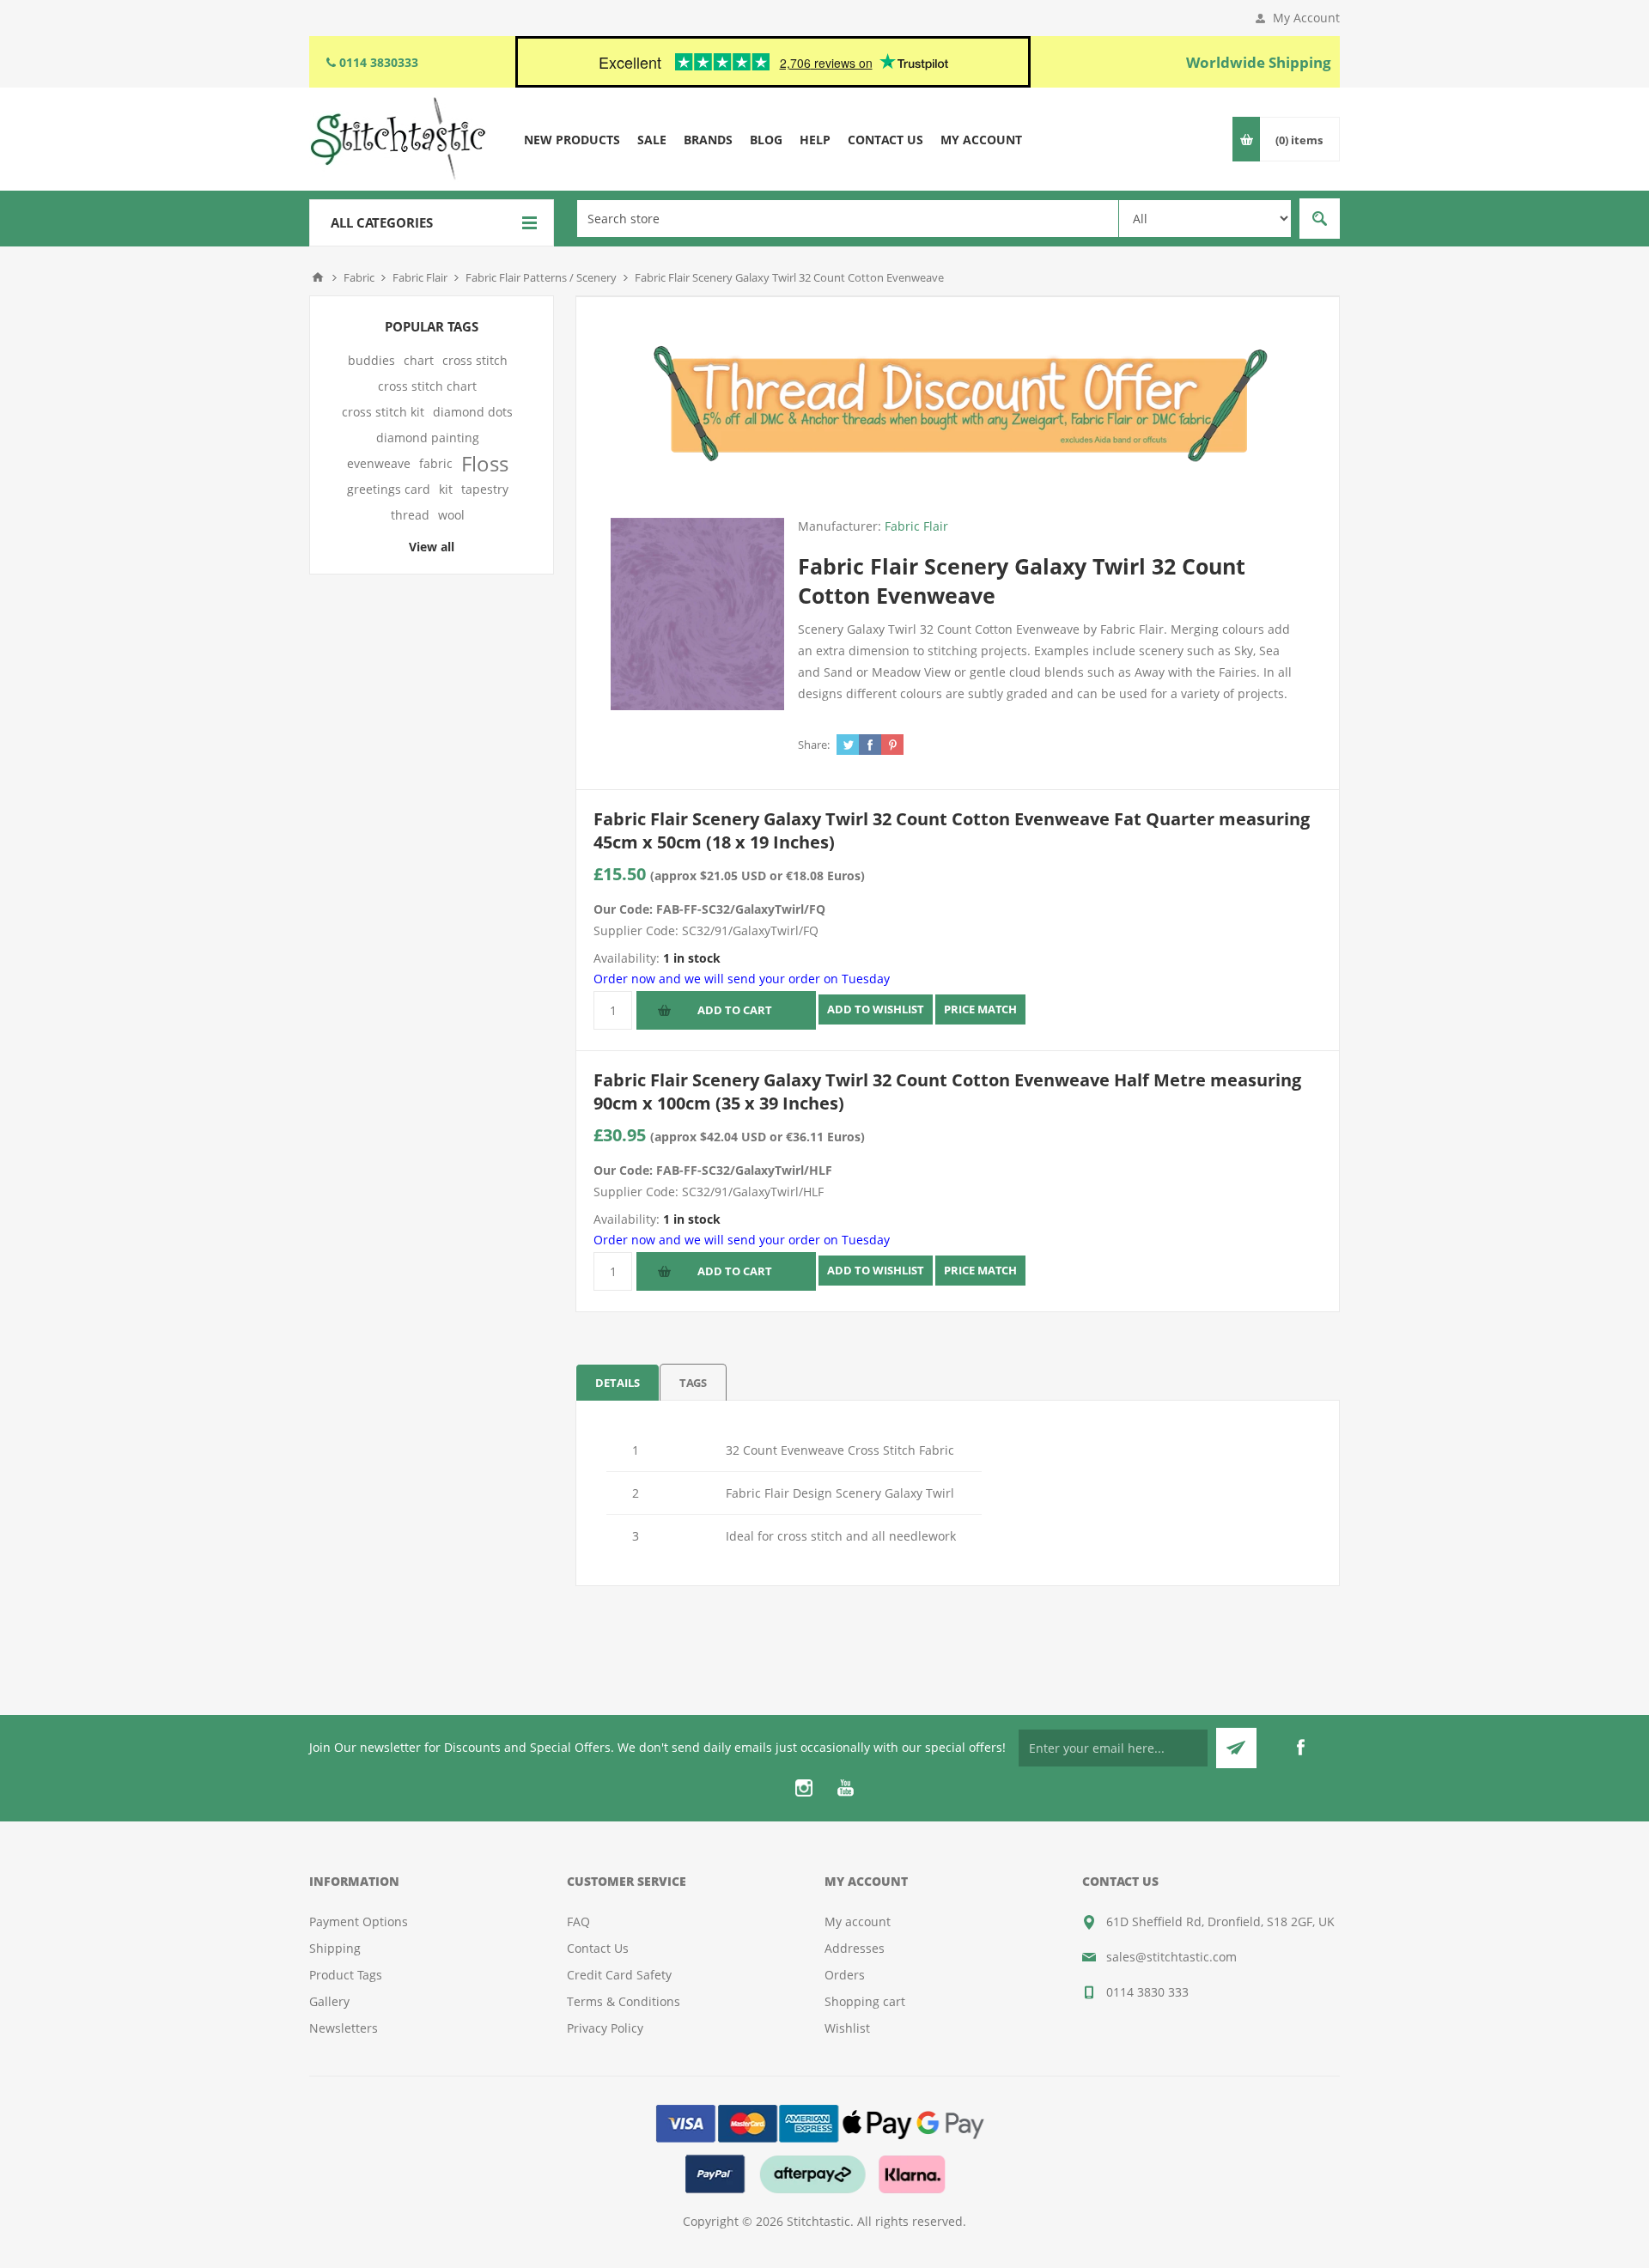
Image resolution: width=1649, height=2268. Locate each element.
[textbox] (848, 219)
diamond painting (428, 438)
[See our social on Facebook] (1300, 1748)
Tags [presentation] (693, 1383)
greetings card (389, 489)
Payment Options (359, 1921)
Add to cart (735, 1010)
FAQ (578, 1921)
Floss (485, 464)
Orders (845, 1975)
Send (1236, 1748)
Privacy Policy (605, 2028)
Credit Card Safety (619, 1975)
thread (410, 515)
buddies (371, 360)
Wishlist (847, 2028)
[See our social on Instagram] (804, 1788)
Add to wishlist (876, 1009)
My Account (1306, 18)
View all (432, 547)
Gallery (329, 2001)
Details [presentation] (618, 1383)
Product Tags (346, 1975)
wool (451, 515)
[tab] (618, 1382)
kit (446, 489)
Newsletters (344, 2028)
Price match (980, 1009)
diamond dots (473, 412)
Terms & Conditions (624, 2001)
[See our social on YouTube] (845, 1788)
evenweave (379, 463)
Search (1320, 219)
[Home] (318, 277)
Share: (814, 745)
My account (858, 1921)
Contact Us (598, 1948)
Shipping (335, 1948)
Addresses (855, 1948)
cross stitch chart (427, 386)
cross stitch (475, 360)
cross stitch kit (383, 412)
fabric (436, 463)
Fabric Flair (916, 526)
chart (419, 360)
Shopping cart (865, 2001)
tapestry (485, 489)
